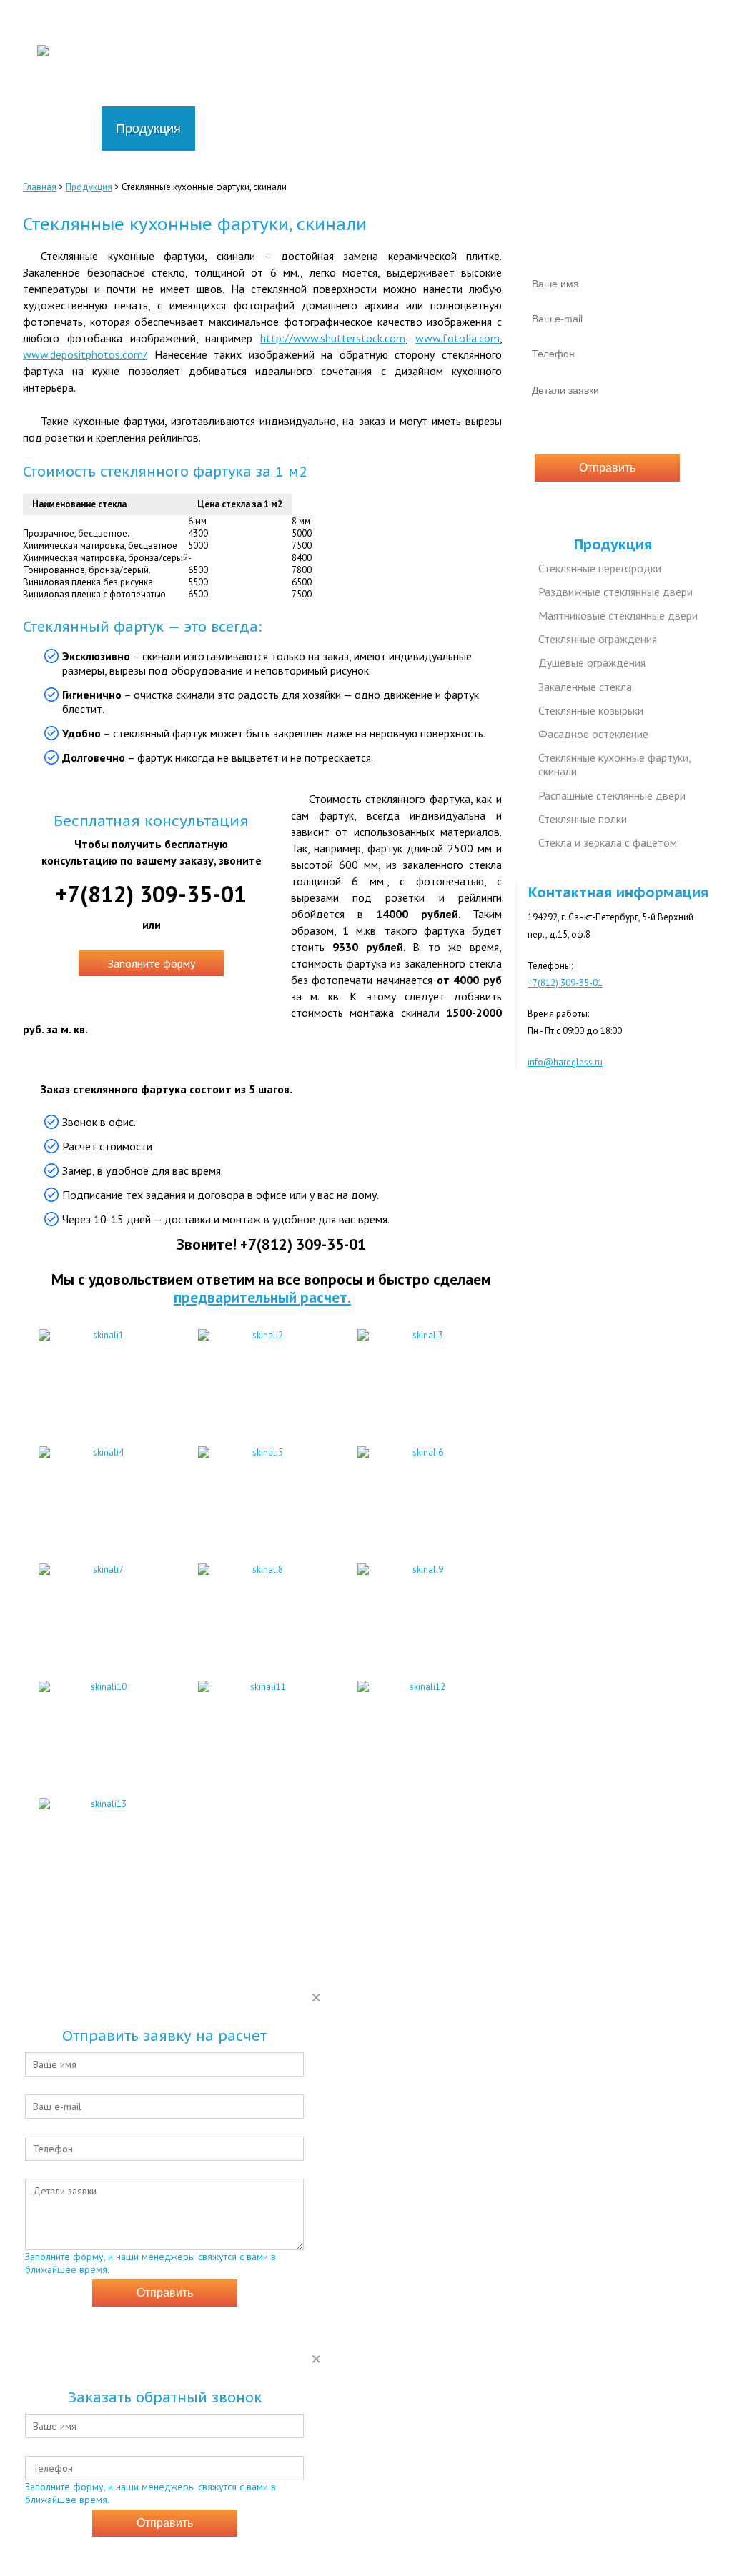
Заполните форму (152, 963)
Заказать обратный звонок (643, 41)
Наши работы (311, 129)
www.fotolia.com (457, 338)
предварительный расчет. (262, 1297)
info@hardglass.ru (665, 73)
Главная (62, 129)
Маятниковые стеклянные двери (618, 615)
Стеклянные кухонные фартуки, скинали (615, 764)
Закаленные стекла (585, 687)
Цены (226, 129)
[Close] (316, 1997)
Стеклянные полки (583, 819)
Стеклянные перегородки (600, 568)
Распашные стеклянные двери (612, 795)
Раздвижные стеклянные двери (615, 592)
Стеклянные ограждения (598, 639)
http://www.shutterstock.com (333, 338)
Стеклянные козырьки (591, 710)
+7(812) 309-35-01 (662, 26)
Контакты (478, 129)
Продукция (148, 129)
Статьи (401, 129)
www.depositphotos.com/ (85, 354)
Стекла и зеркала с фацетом (608, 842)
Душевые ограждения (592, 662)
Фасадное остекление (593, 734)
